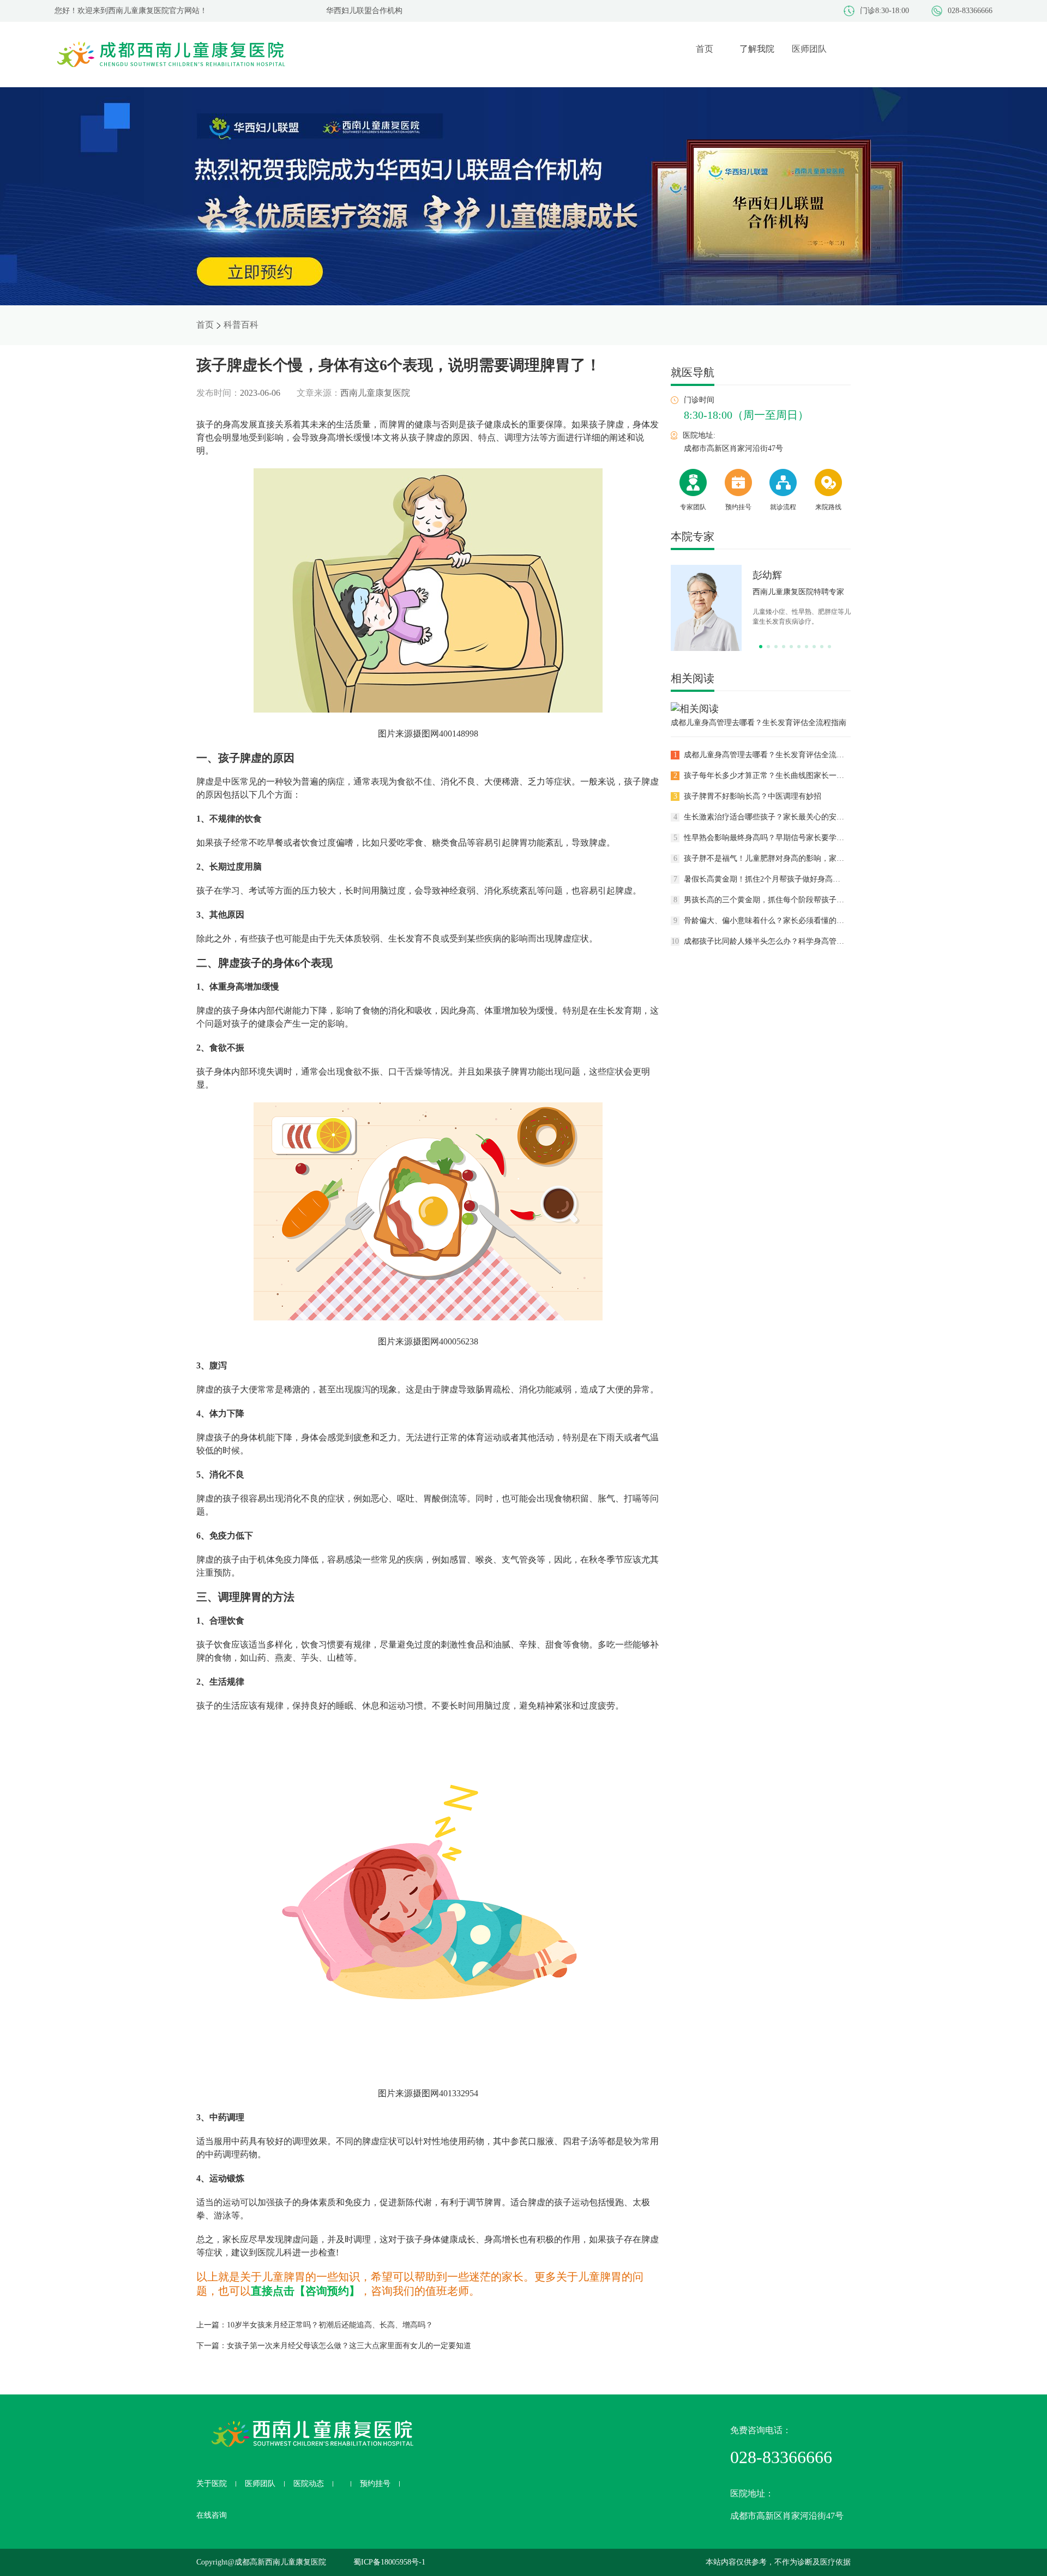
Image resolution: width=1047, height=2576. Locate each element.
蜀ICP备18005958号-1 (389, 2562)
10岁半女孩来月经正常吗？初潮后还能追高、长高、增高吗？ (330, 2325)
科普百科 (241, 325)
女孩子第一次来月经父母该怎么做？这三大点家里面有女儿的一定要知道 (349, 2346)
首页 (205, 325)
